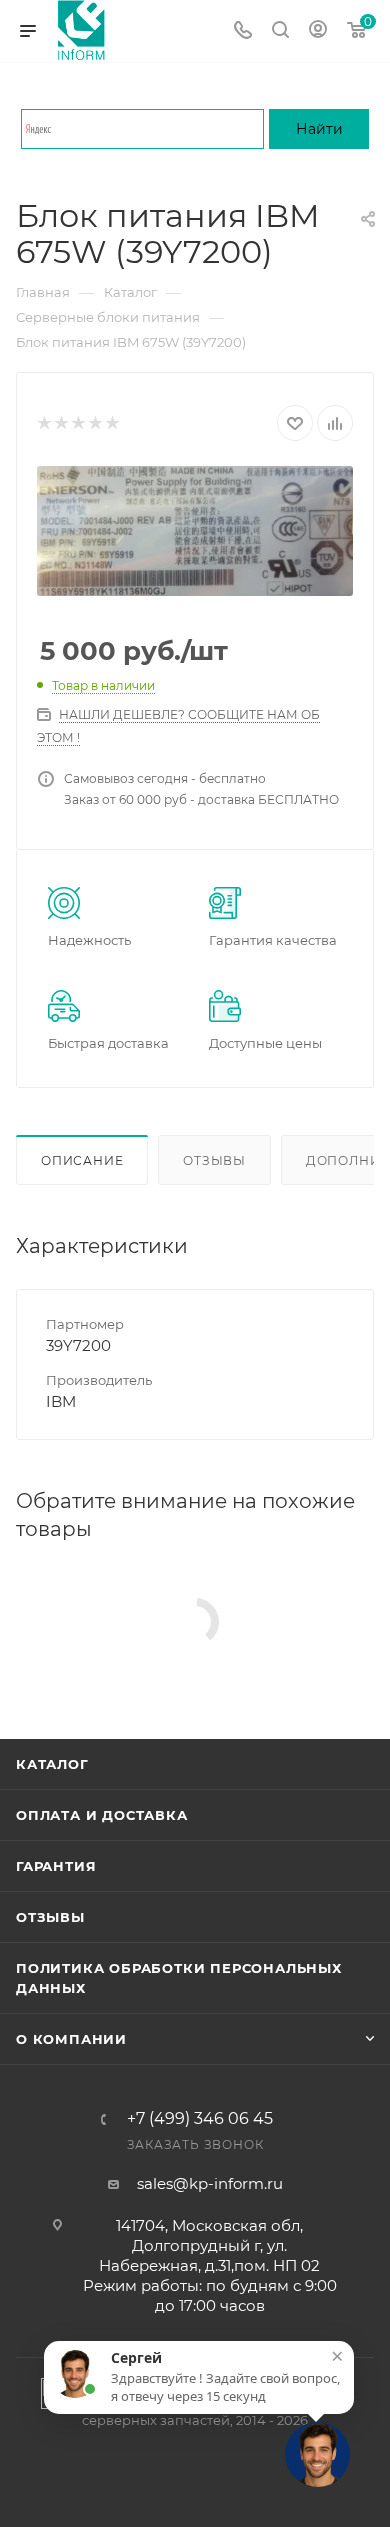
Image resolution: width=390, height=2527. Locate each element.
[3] (77, 423)
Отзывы (214, 1160)
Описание (82, 1160)
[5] (111, 423)
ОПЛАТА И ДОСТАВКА (102, 1815)
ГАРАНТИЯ (56, 1866)
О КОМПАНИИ (71, 2039)
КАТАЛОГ (52, 1764)
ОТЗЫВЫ (50, 1917)
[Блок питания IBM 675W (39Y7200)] (195, 531)
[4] (94, 423)
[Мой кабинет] (318, 31)
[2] (60, 423)
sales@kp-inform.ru (210, 2183)
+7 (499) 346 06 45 (200, 2119)
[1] (43, 423)
